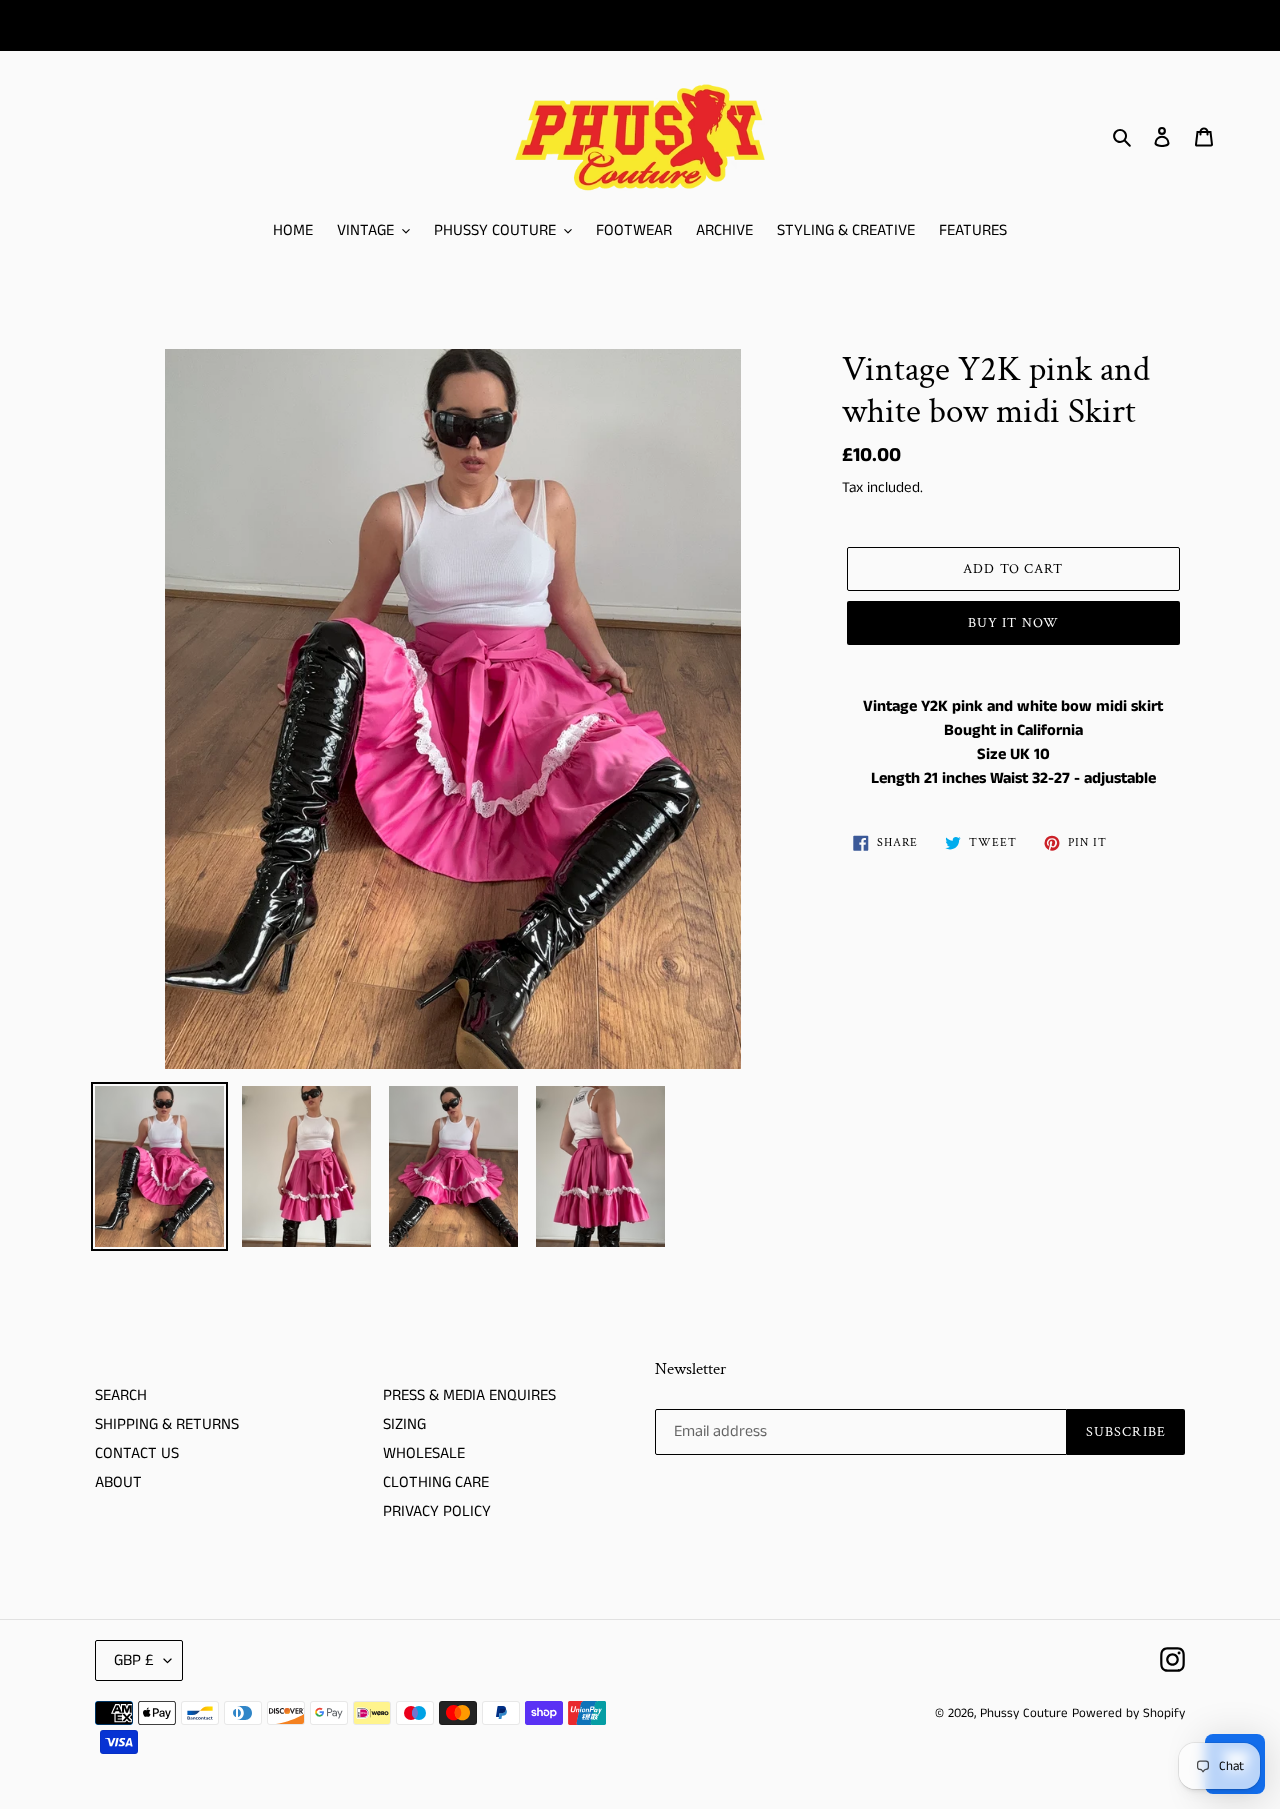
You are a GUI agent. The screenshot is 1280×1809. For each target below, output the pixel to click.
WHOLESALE (424, 1453)
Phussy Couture (1026, 1713)
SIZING (404, 1424)
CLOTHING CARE (436, 1482)
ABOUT (118, 1482)
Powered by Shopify (1128, 1713)
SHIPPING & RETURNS (167, 1424)
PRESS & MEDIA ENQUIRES (469, 1395)
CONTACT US (137, 1453)
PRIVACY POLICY (437, 1511)
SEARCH (121, 1395)
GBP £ (134, 1660)
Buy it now (1013, 623)
